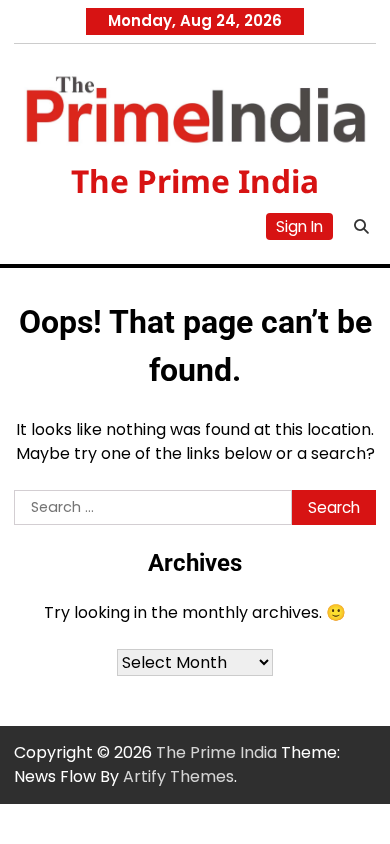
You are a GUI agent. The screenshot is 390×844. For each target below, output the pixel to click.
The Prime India (195, 180)
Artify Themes (178, 776)
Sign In (299, 226)
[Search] (361, 227)
